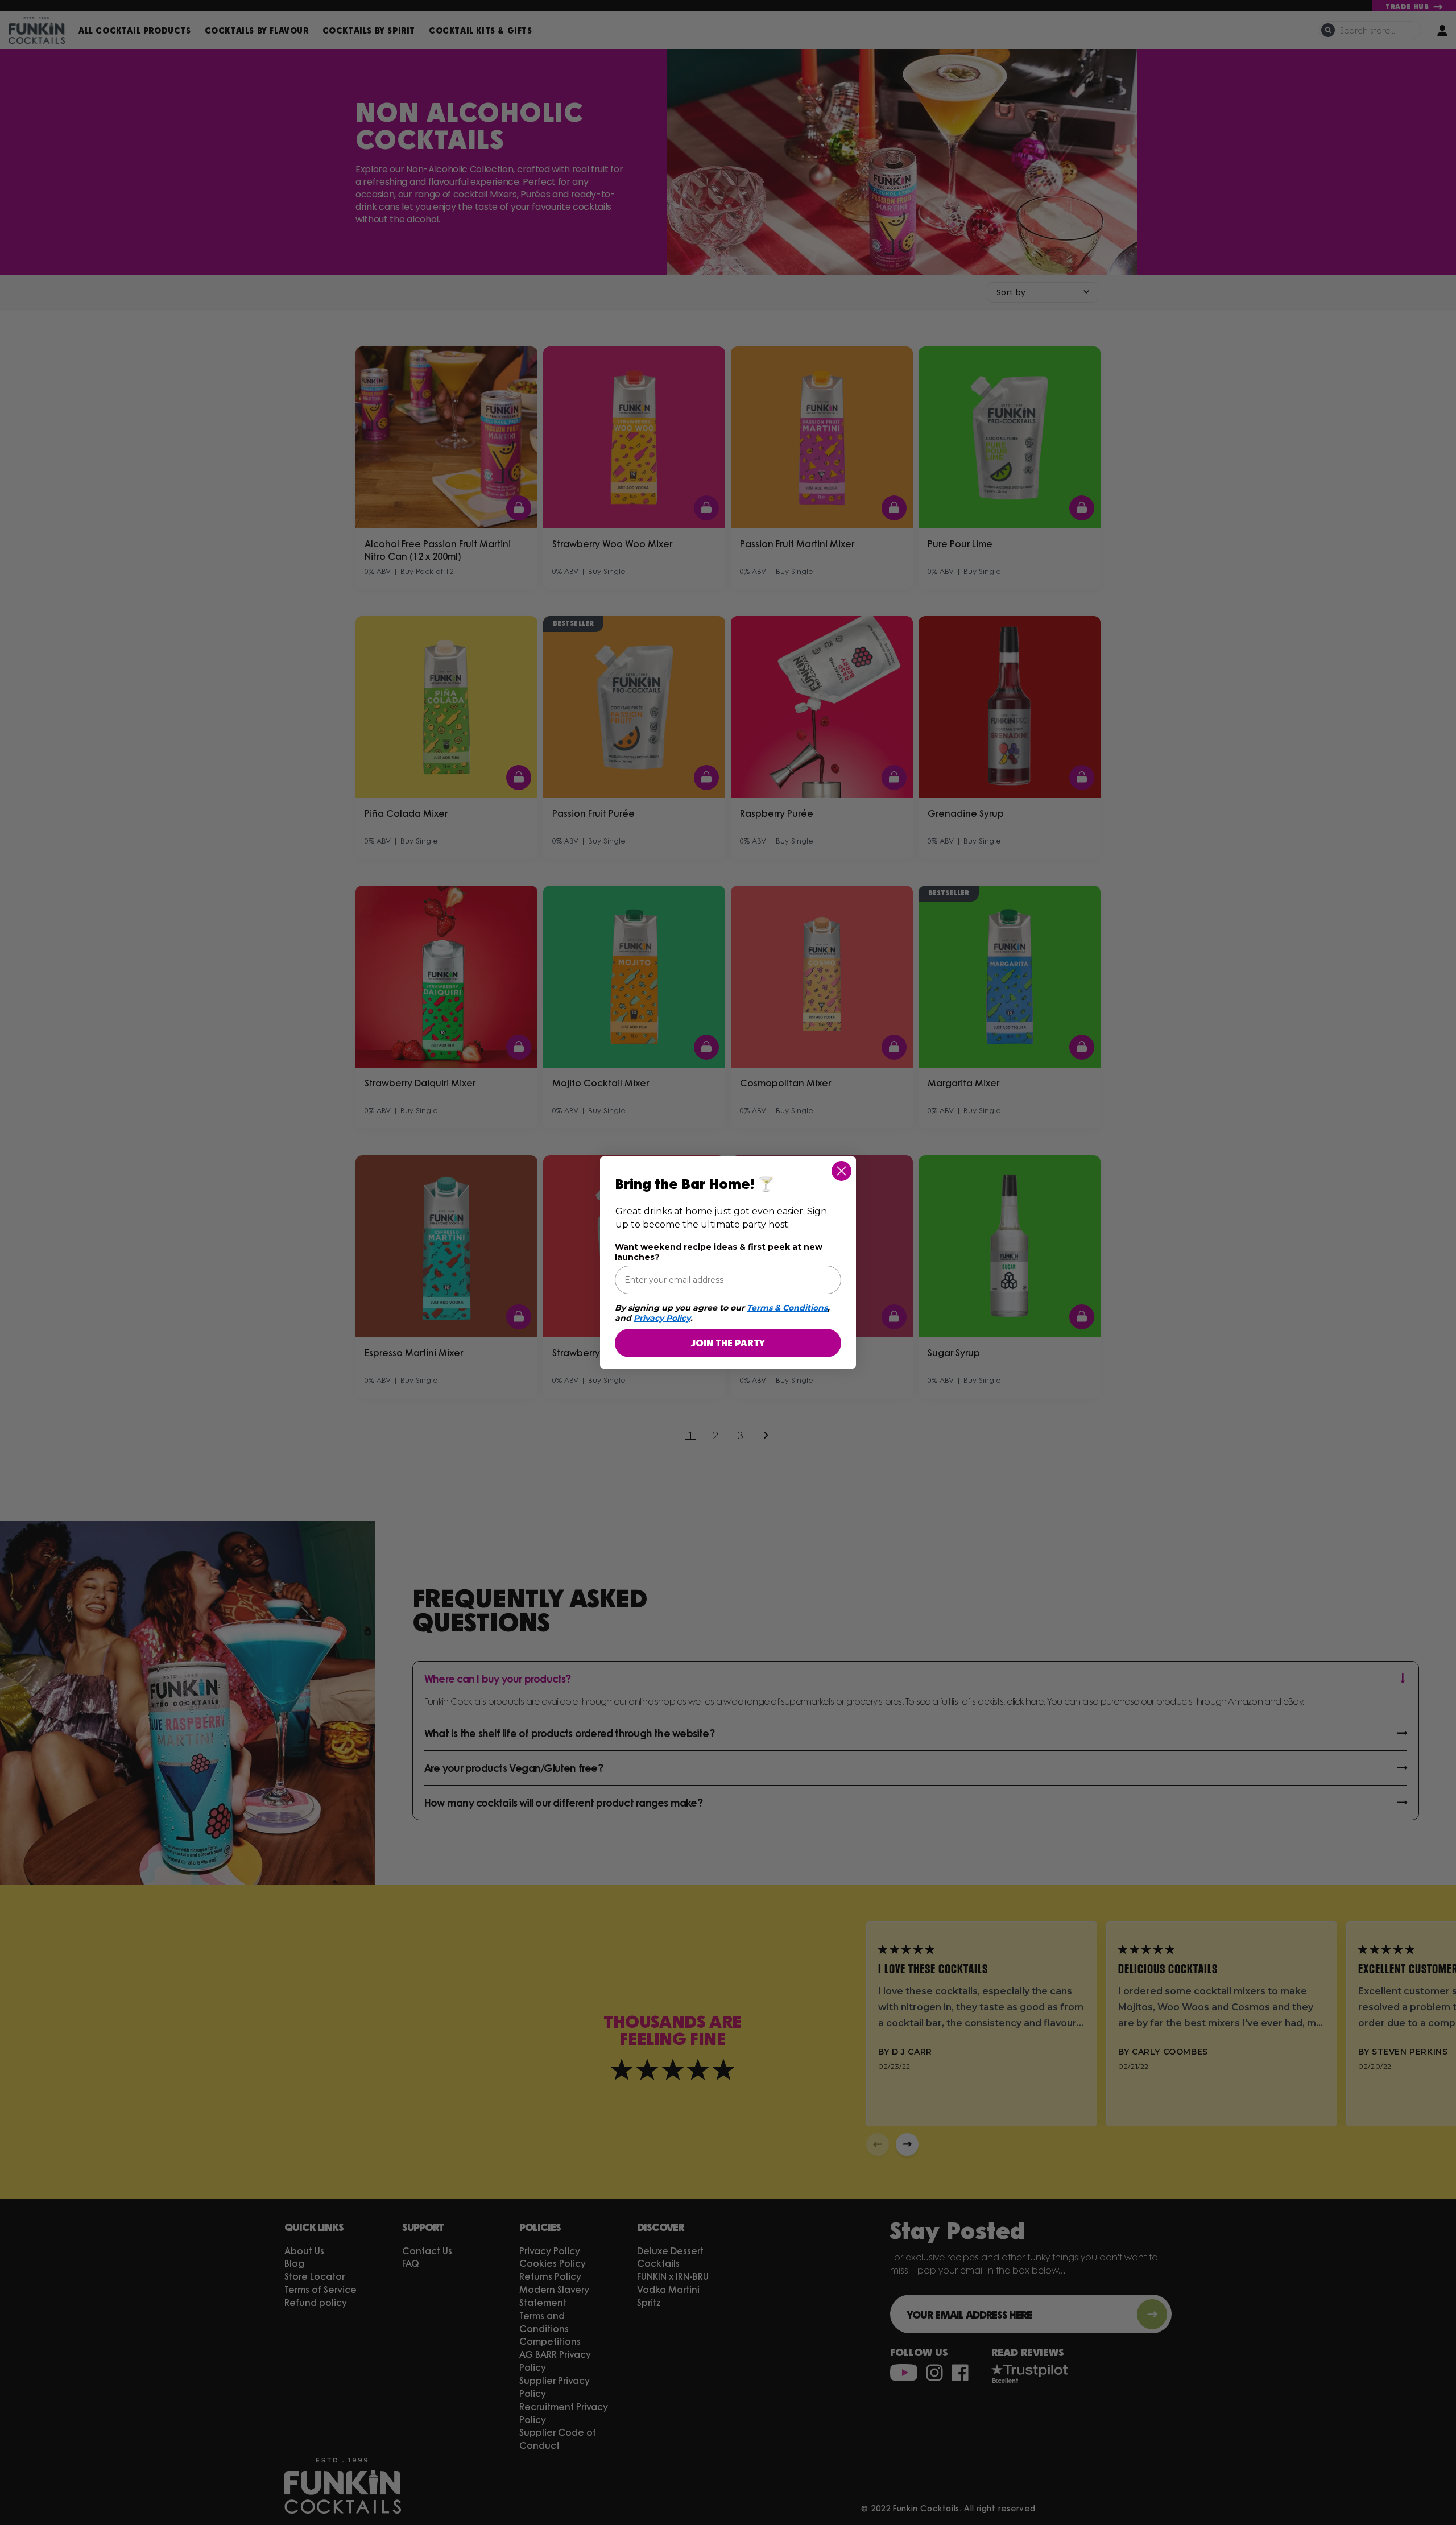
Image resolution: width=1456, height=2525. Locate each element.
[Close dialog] (841, 1171)
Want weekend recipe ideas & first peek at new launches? (719, 1252)
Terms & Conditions (787, 1308)
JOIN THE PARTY (728, 1343)
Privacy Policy (662, 1318)
